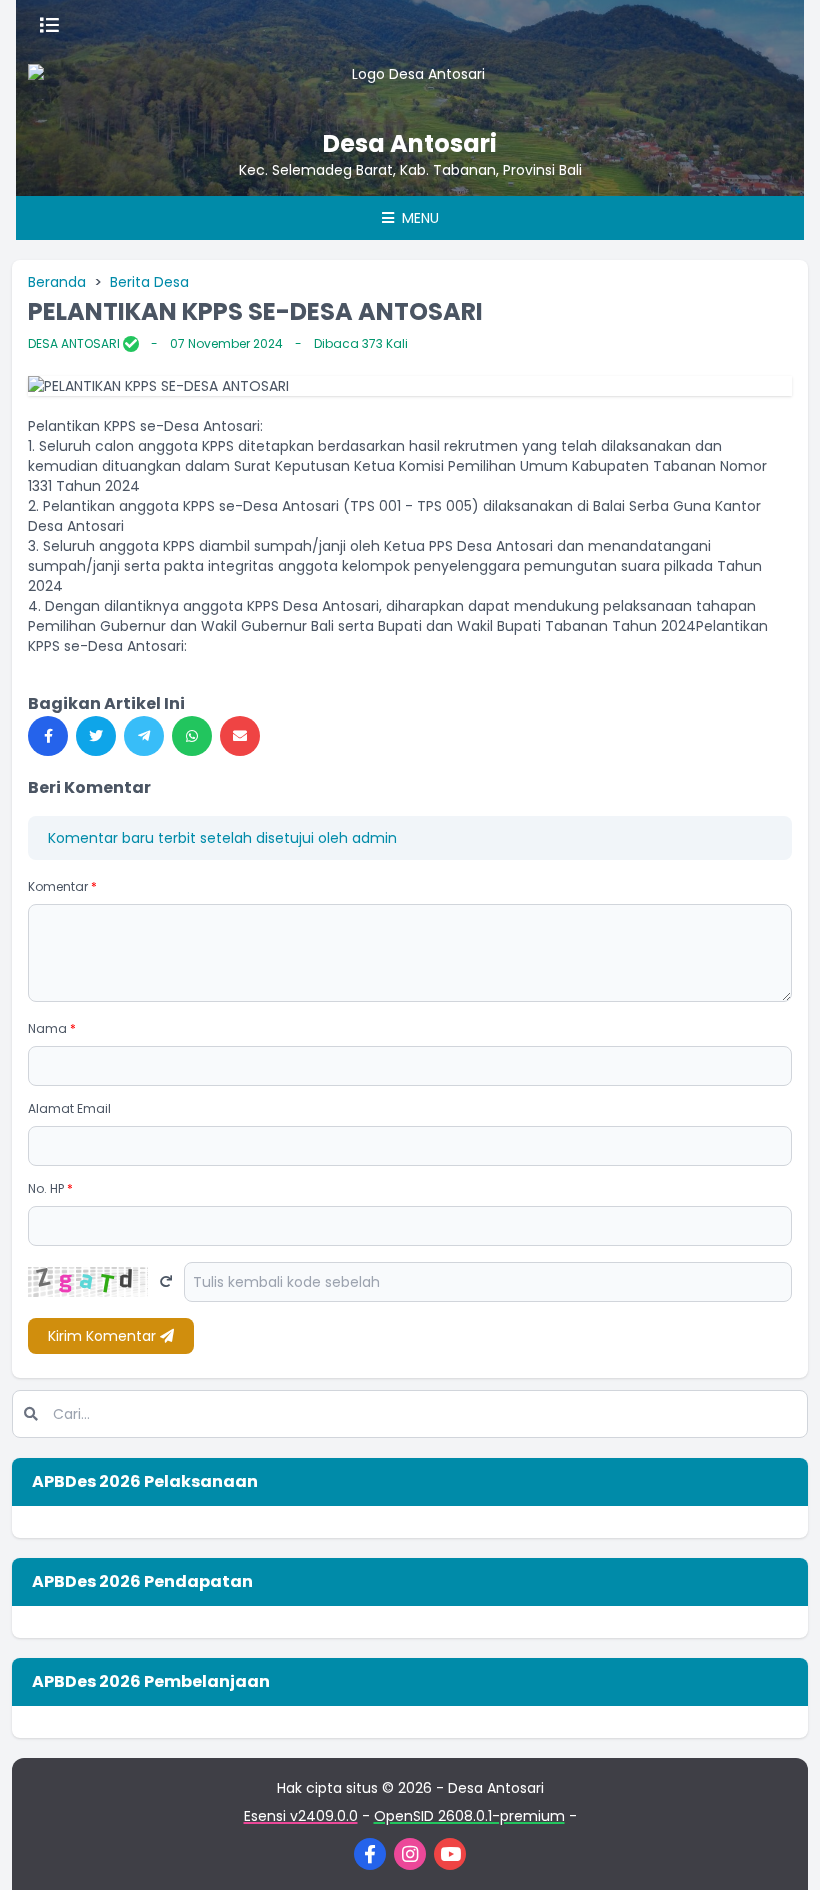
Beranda (57, 282)
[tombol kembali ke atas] (780, 1850)
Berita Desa (149, 282)
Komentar (62, 886)
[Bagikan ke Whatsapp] (192, 736)
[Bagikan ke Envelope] (240, 736)
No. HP (50, 1188)
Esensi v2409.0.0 (301, 1816)
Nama (52, 1028)
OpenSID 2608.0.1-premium (469, 1816)
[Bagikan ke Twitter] (96, 736)
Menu (418, 218)
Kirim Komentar (104, 1336)
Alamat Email (69, 1108)
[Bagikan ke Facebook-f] (48, 736)
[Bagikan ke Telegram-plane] (144, 736)
